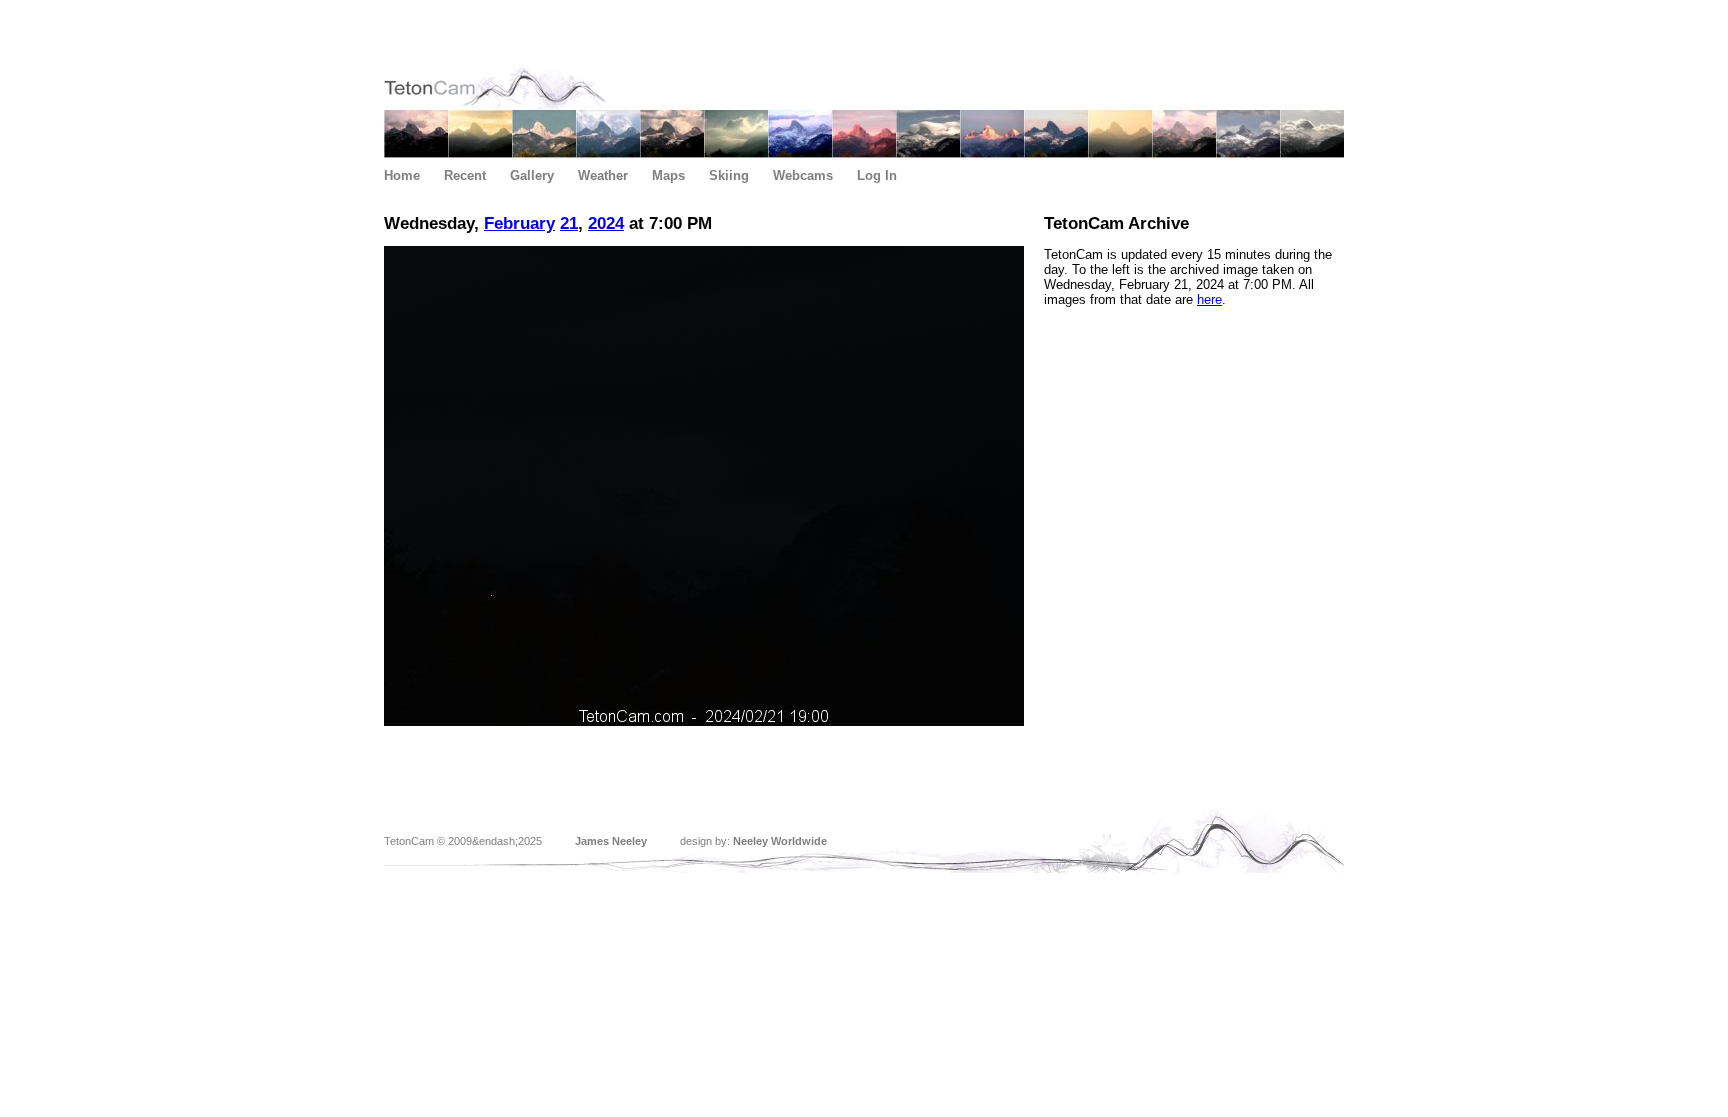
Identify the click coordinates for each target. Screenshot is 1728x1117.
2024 (606, 223)
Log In (877, 175)
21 (569, 223)
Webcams (803, 175)
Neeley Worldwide (780, 841)
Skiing (729, 175)
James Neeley (611, 841)
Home (402, 175)
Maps (668, 175)
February (519, 223)
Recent (465, 175)
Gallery (532, 175)
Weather (603, 175)
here (1209, 299)
